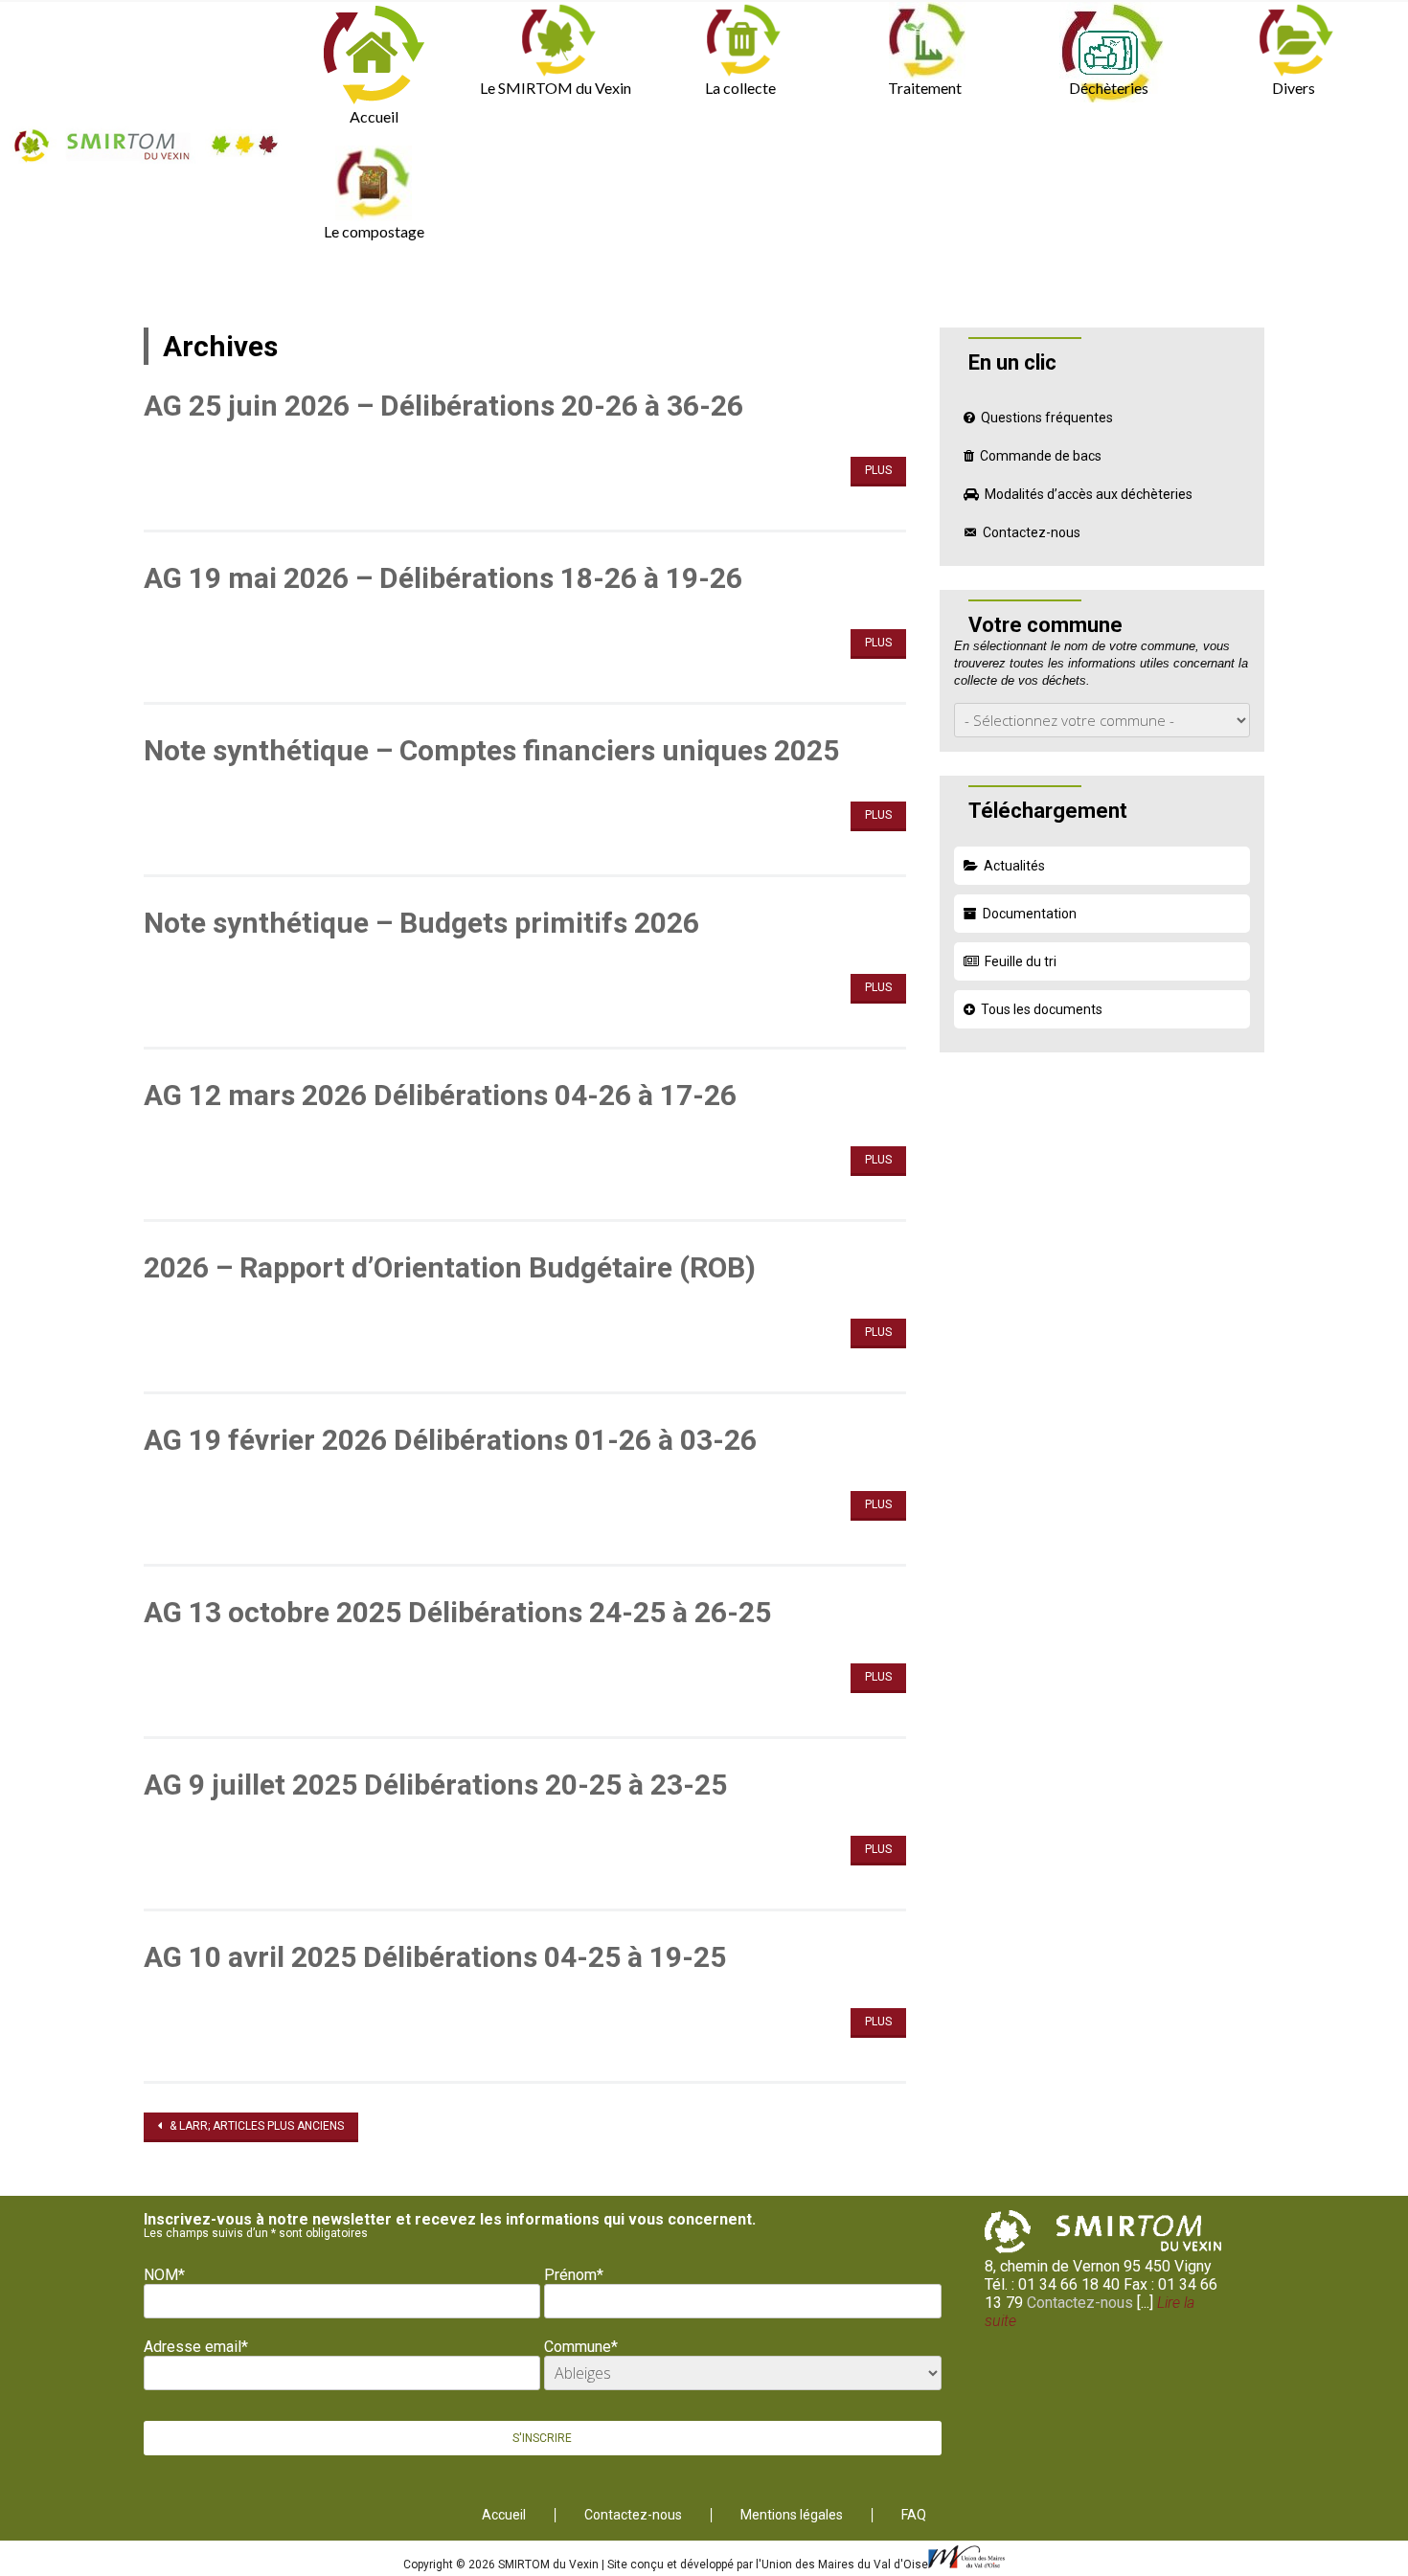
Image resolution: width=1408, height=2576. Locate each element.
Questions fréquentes (1047, 418)
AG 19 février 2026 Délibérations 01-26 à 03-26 (450, 1440)
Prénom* (574, 2275)
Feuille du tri (1021, 961)
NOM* (164, 2275)
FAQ (914, 2515)
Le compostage (374, 231)
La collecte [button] (740, 88)
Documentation (1030, 914)
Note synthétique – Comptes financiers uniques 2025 (491, 750)
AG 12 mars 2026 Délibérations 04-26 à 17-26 (440, 1095)
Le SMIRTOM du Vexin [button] (556, 88)
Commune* (581, 2347)
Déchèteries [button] (1109, 88)
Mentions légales (792, 2515)
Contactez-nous (1032, 532)
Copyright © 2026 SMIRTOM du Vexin (502, 2565)
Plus (878, 470)
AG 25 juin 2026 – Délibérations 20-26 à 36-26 (443, 406)
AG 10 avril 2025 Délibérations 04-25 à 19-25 (435, 1957)
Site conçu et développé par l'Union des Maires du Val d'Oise (768, 2565)
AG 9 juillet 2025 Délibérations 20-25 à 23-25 (435, 1785)
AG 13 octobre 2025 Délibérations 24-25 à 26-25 (457, 1612)
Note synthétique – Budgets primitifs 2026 (421, 923)
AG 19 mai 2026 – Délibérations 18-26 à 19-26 (443, 578)
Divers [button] (1294, 88)
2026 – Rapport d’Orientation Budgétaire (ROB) (450, 1267)
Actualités (1014, 866)
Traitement (925, 88)
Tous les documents (1042, 1009)
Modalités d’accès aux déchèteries (1089, 494)
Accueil (374, 116)
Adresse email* (196, 2347)
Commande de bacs (1041, 456)
